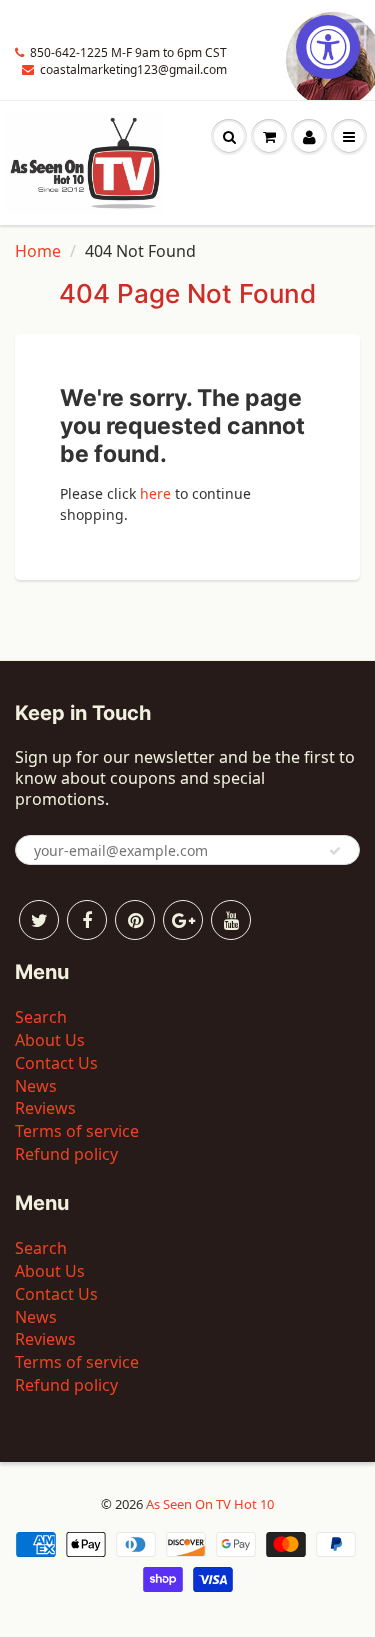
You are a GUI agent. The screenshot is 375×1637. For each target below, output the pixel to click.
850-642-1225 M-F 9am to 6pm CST (128, 52)
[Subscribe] (335, 851)
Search (41, 1017)
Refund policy (66, 1154)
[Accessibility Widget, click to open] (328, 47)
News (36, 1086)
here (155, 493)
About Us (50, 1040)
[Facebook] (87, 920)
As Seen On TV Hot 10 (210, 1504)
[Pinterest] (135, 920)
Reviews (45, 1108)
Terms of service (77, 1131)
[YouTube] (231, 920)
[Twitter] (39, 920)
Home (38, 251)
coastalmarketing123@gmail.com (133, 69)
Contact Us (56, 1063)
